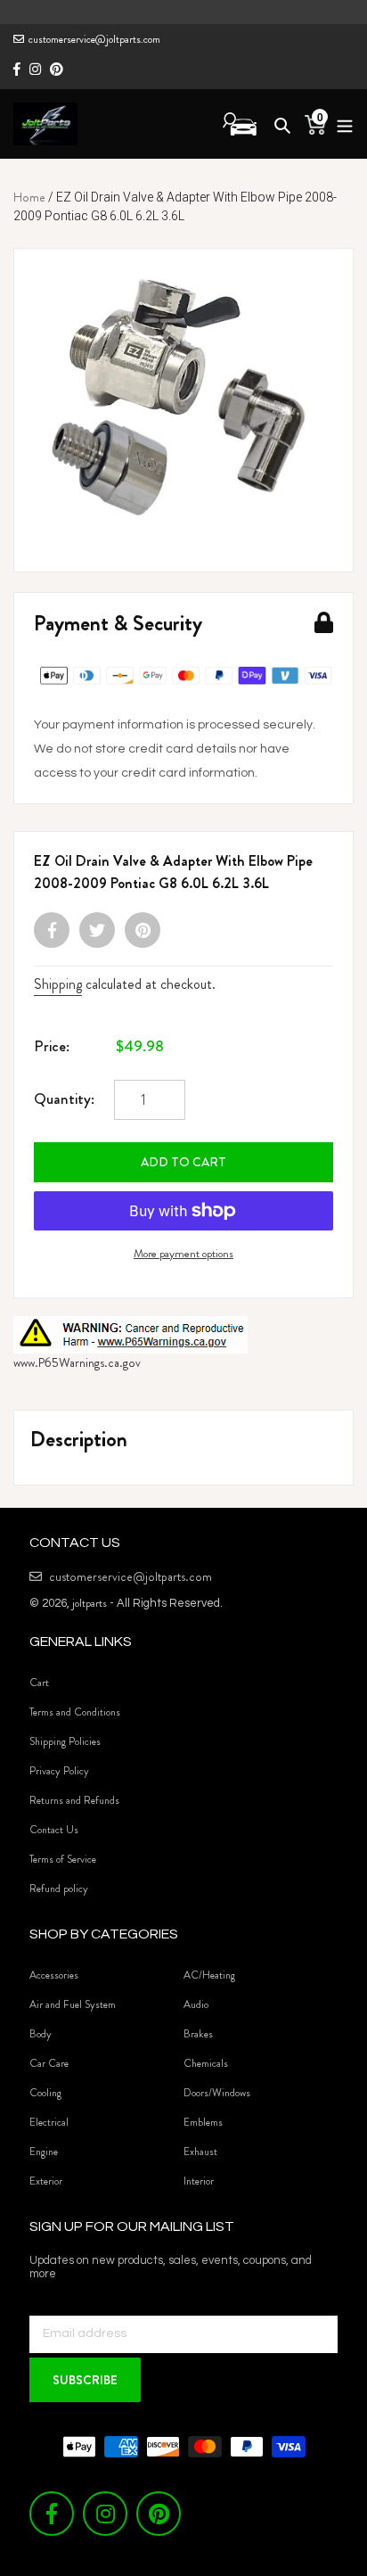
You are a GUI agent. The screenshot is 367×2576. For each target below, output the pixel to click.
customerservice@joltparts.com (94, 39)
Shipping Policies (65, 1741)
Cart (39, 1683)
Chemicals (206, 2063)
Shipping (58, 984)
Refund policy (59, 1889)
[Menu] (340, 123)
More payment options (183, 1253)
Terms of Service (63, 1859)
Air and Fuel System (73, 2004)
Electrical (49, 2122)
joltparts (90, 1603)
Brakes (198, 2034)
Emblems (203, 2122)
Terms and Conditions (75, 1712)
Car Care (49, 2063)
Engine (44, 2152)
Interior (199, 2181)
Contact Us (54, 1830)
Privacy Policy (59, 1771)
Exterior (46, 2181)
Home (29, 197)
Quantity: (64, 1099)
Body (41, 2034)
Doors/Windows (217, 2093)
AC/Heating (209, 1975)
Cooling (45, 2093)
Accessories (54, 1975)
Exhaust (200, 2152)
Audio (196, 2004)
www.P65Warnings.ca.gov (77, 1362)
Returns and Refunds (74, 1800)
